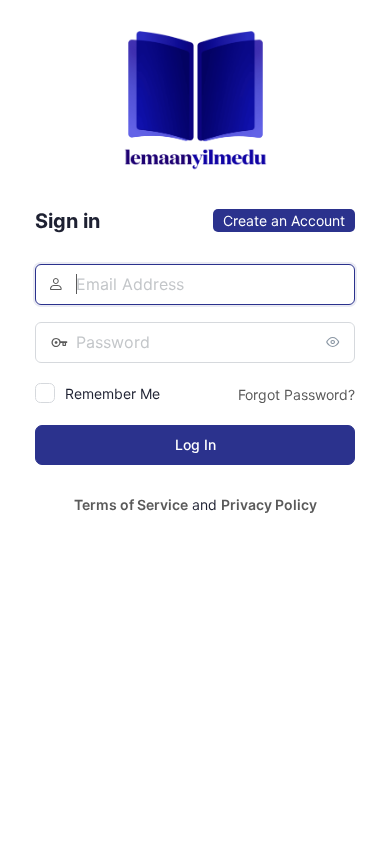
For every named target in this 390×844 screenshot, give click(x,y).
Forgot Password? (296, 394)
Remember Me (112, 393)
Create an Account (284, 220)
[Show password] (335, 342)
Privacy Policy (269, 504)
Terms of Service (131, 504)
